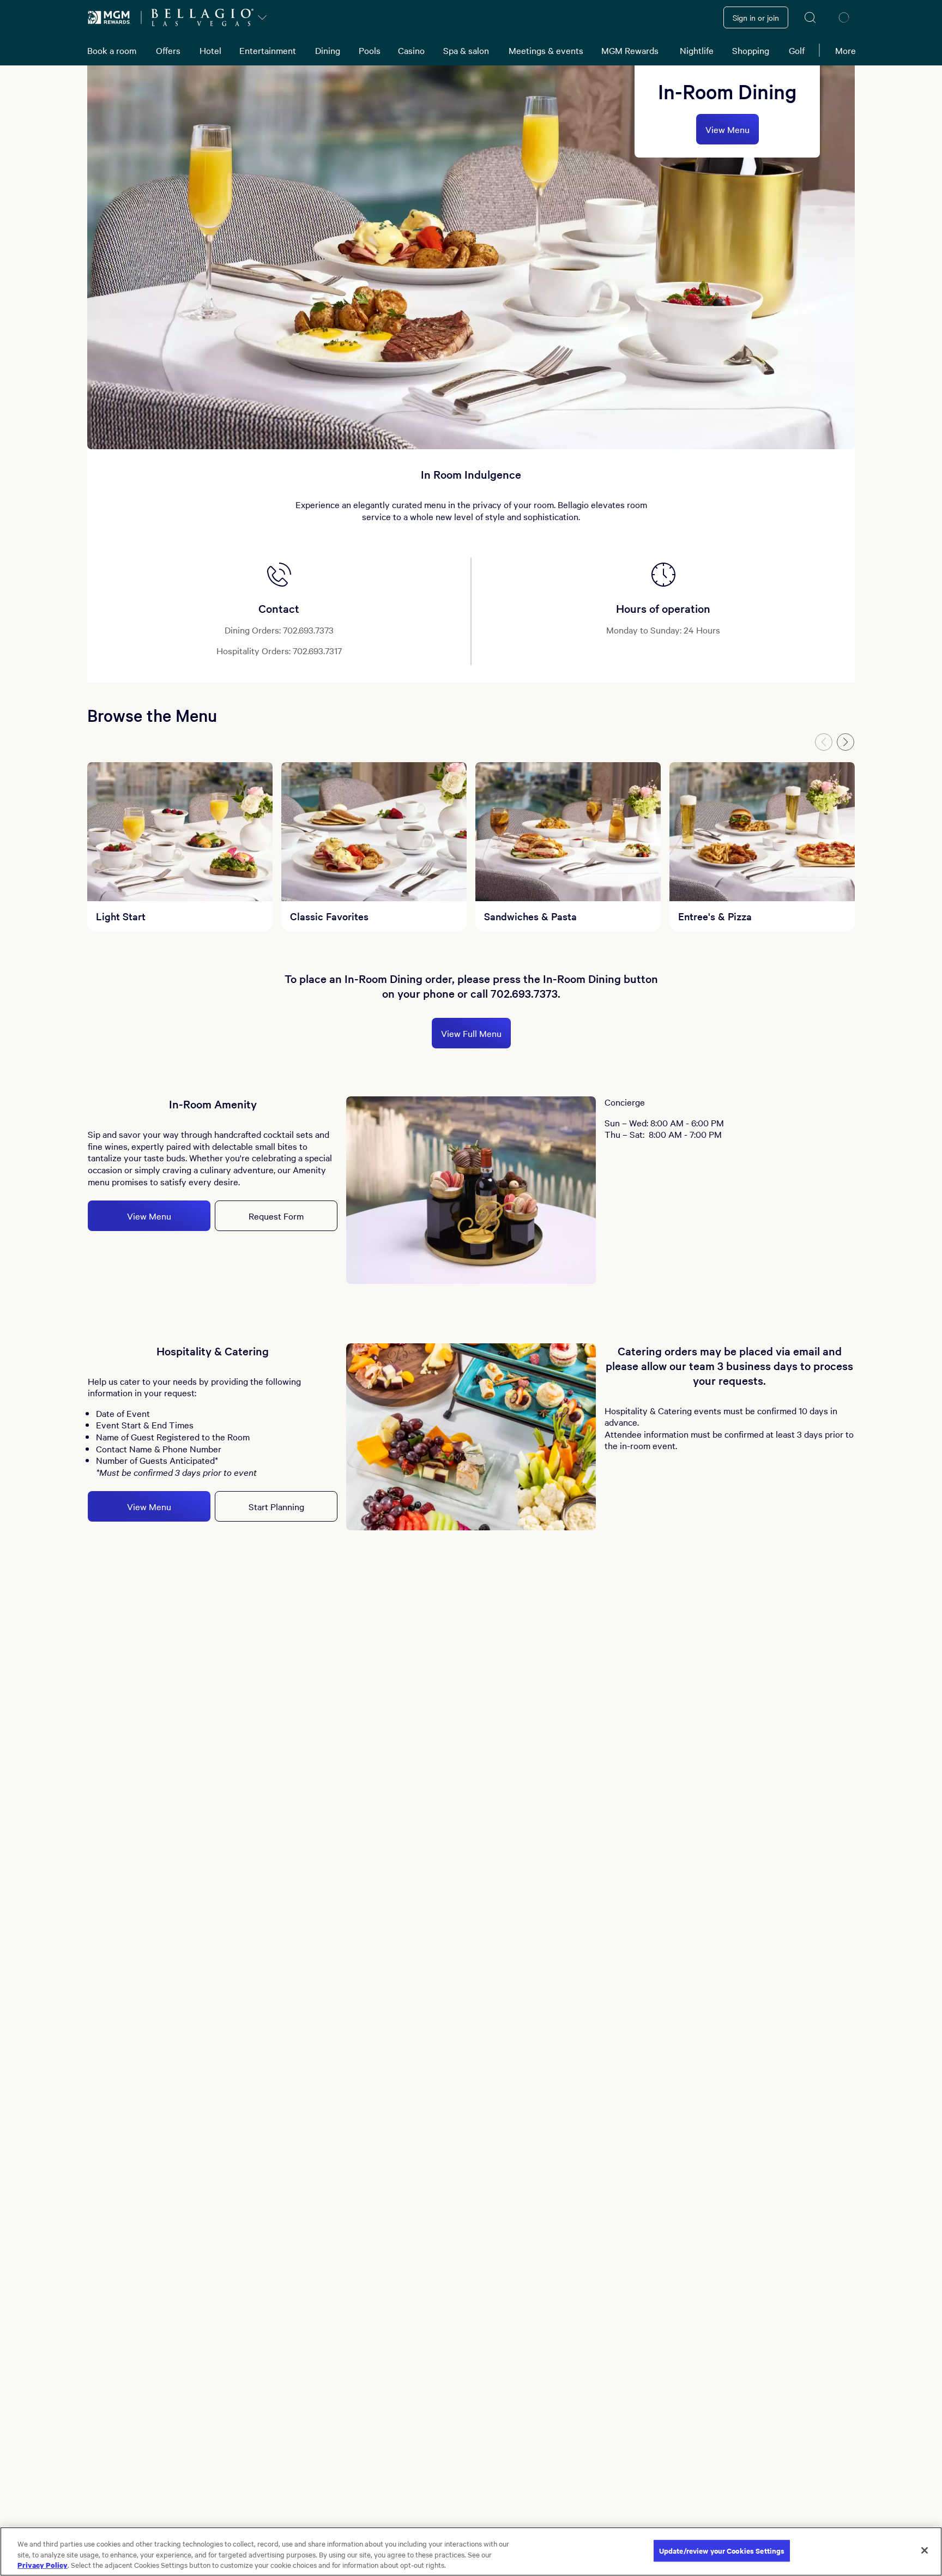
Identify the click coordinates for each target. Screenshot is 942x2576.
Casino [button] (411, 50)
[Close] (925, 2550)
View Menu (727, 129)
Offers (168, 50)
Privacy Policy (43, 2565)
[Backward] (824, 742)
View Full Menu (471, 1033)
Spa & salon (466, 50)
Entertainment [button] (268, 50)
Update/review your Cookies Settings (722, 2551)
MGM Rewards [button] (630, 50)
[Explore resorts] (262, 17)
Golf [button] (797, 50)
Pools (370, 50)
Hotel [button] (210, 50)
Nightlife (697, 50)
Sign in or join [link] (756, 17)
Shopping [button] (751, 50)
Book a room (112, 50)
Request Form (276, 1216)
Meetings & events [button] (546, 50)
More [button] (846, 50)
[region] (471, 2551)
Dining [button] (328, 50)
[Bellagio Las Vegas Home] (202, 17)
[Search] (811, 17)
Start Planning (276, 1506)
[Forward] (846, 742)
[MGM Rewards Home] (110, 17)
